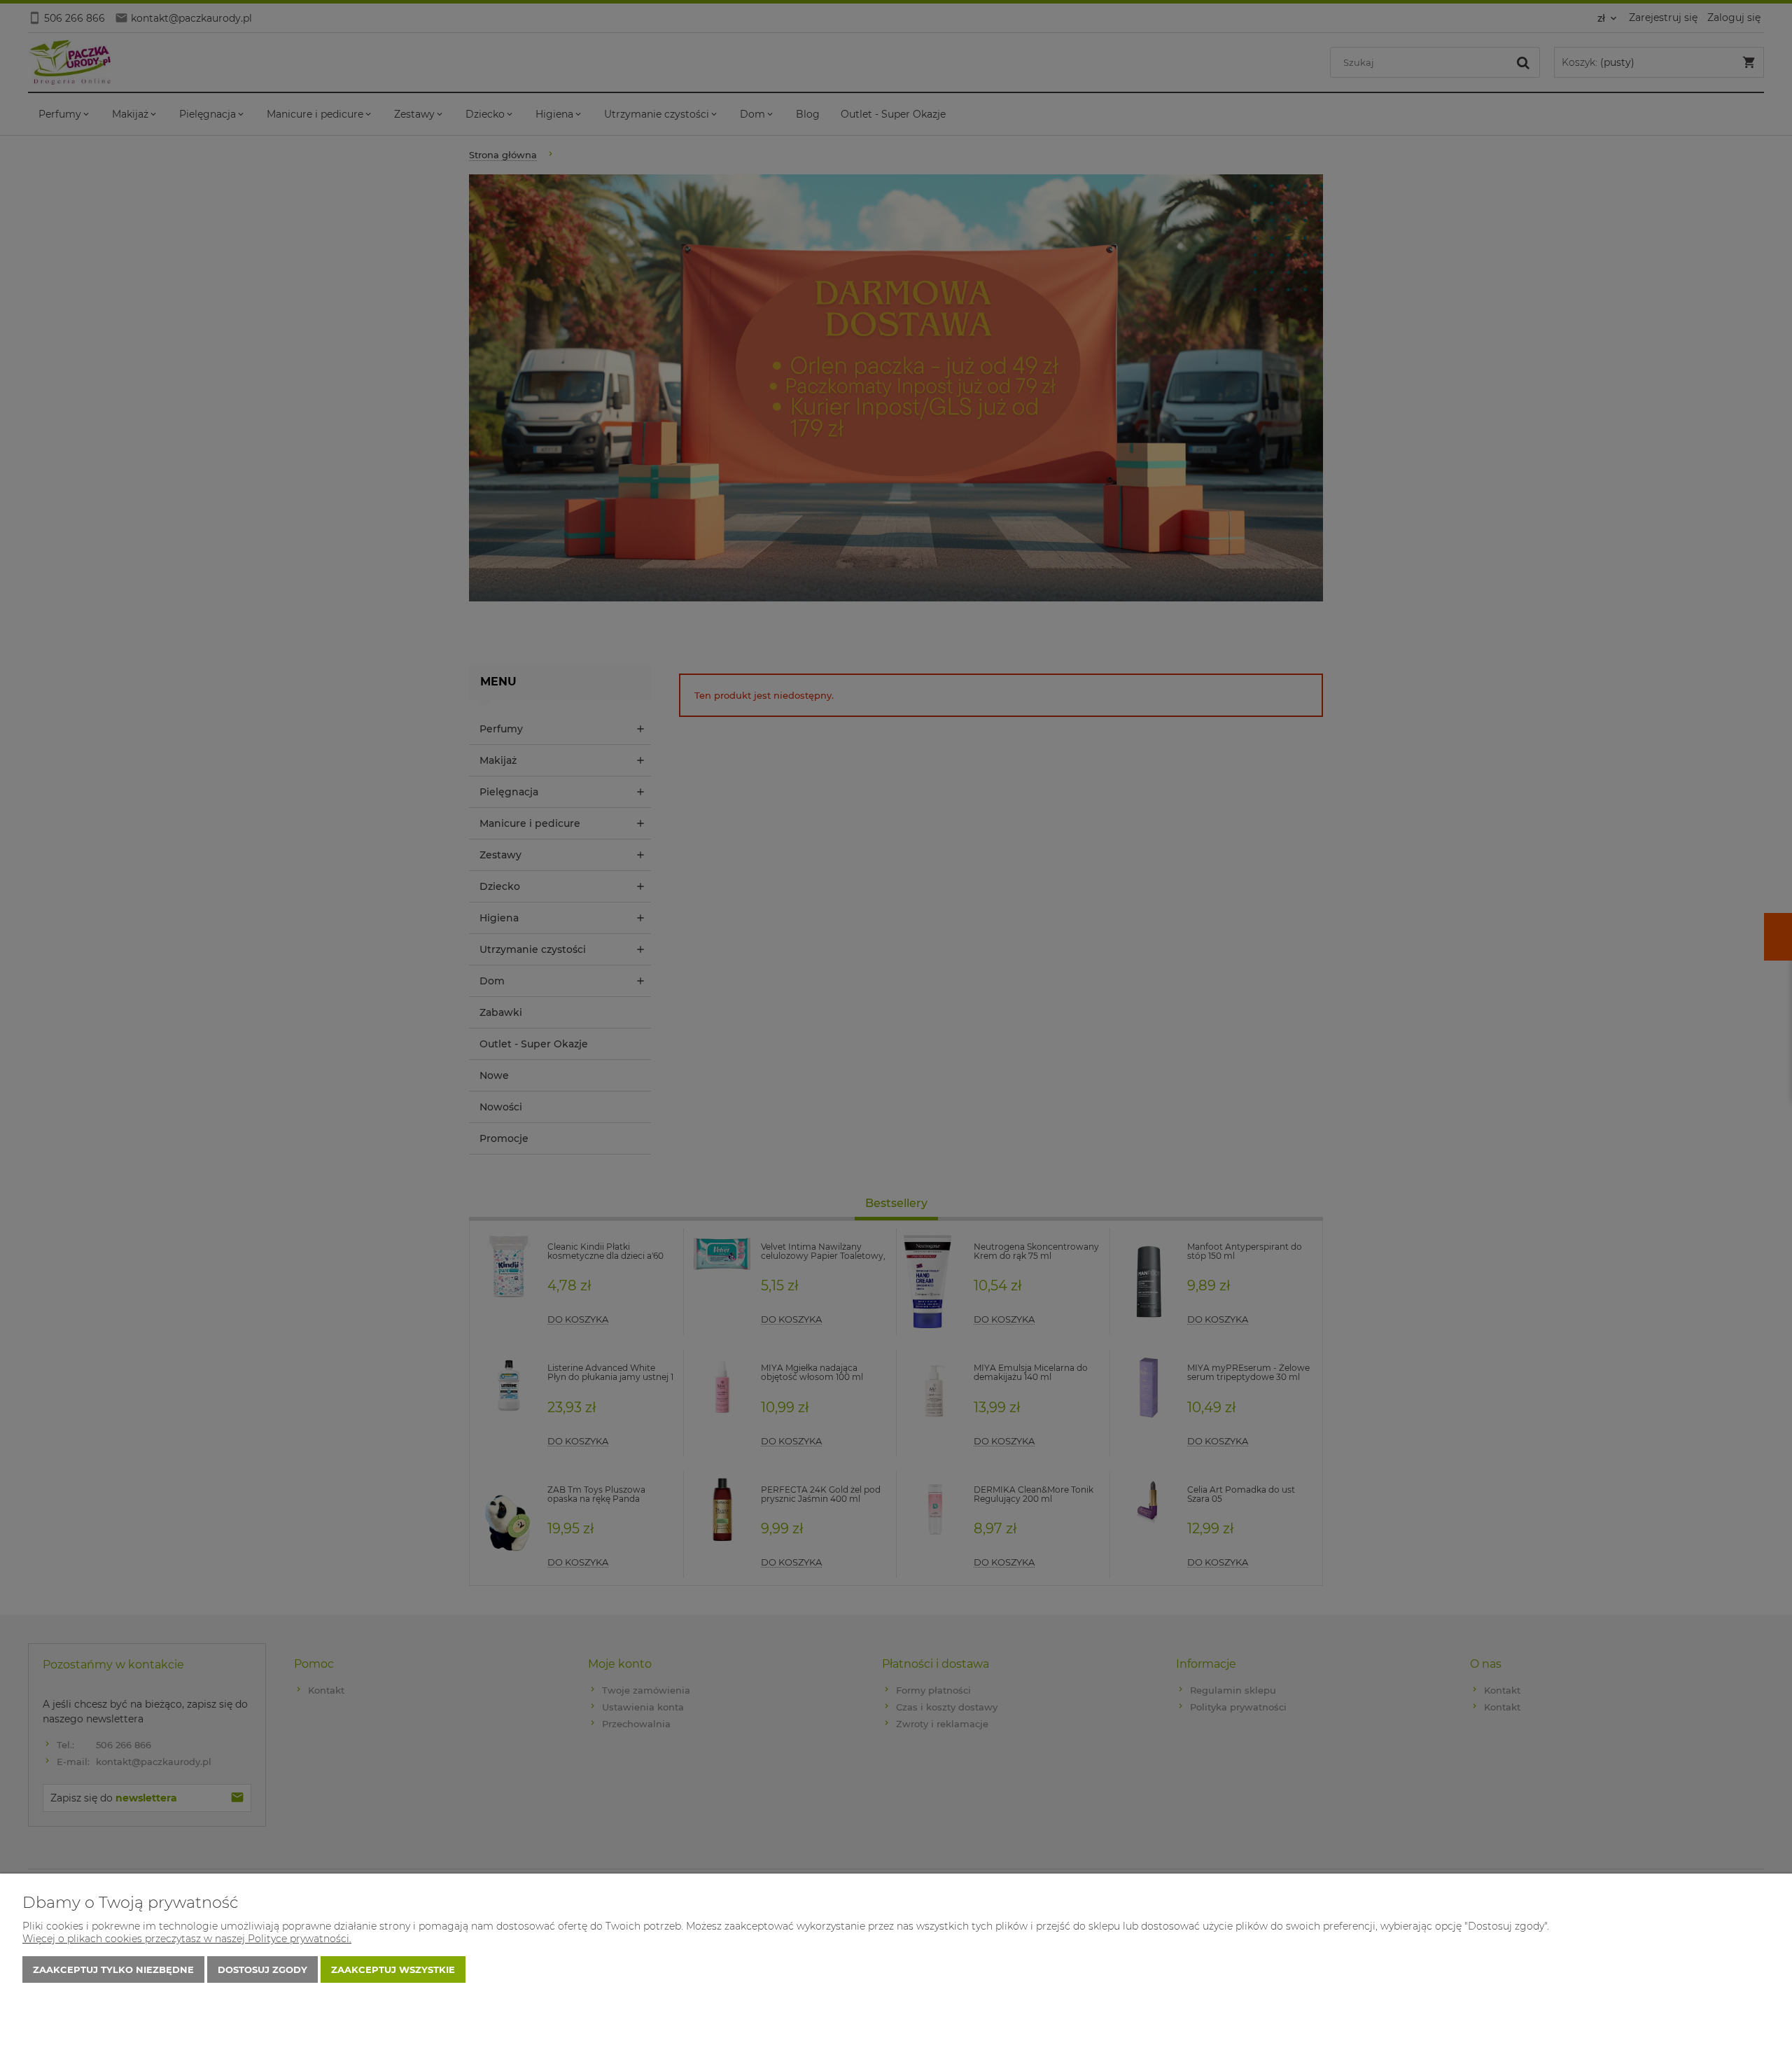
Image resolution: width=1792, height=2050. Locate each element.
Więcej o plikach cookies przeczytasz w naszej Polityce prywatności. (187, 1939)
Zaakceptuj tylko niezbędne (113, 1969)
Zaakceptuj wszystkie (393, 1969)
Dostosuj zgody (262, 1969)
